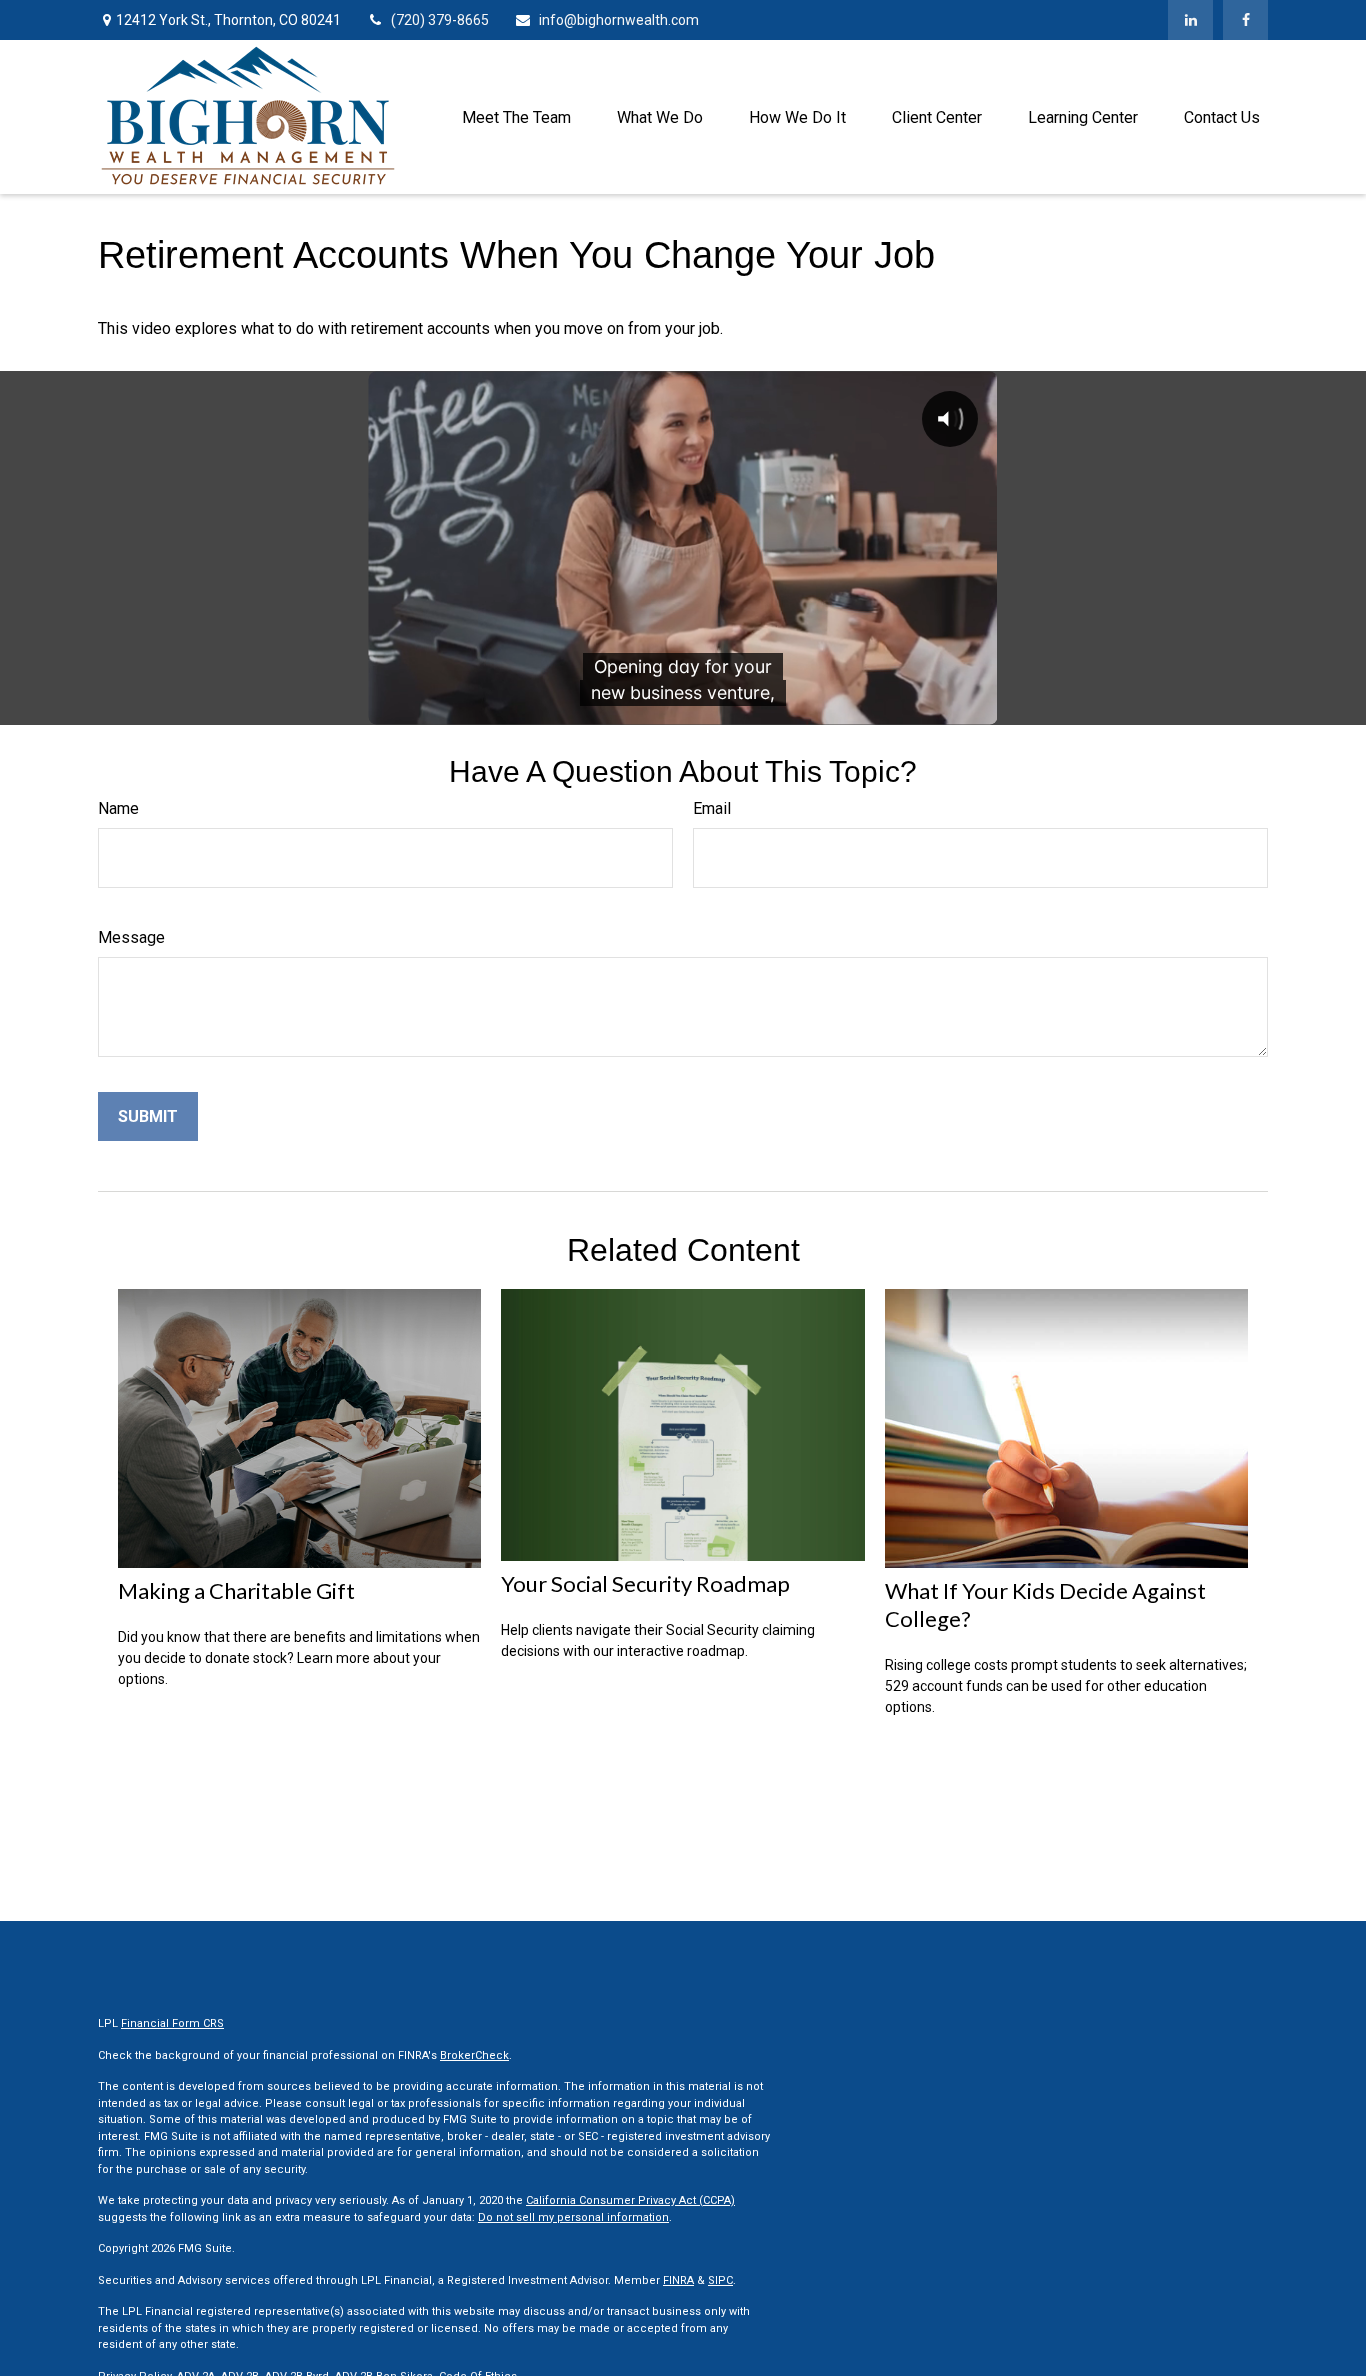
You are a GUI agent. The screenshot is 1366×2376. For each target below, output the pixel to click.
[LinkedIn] (1190, 20)
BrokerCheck (474, 2055)
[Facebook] (1245, 20)
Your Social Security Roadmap (645, 1583)
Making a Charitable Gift (236, 1590)
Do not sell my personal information (573, 2217)
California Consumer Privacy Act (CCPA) (630, 2200)
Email (712, 808)
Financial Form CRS (172, 2023)
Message (131, 937)
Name (118, 808)
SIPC (720, 2280)
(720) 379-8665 (440, 20)
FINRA (678, 2280)
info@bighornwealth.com (619, 20)
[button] (516, 117)
